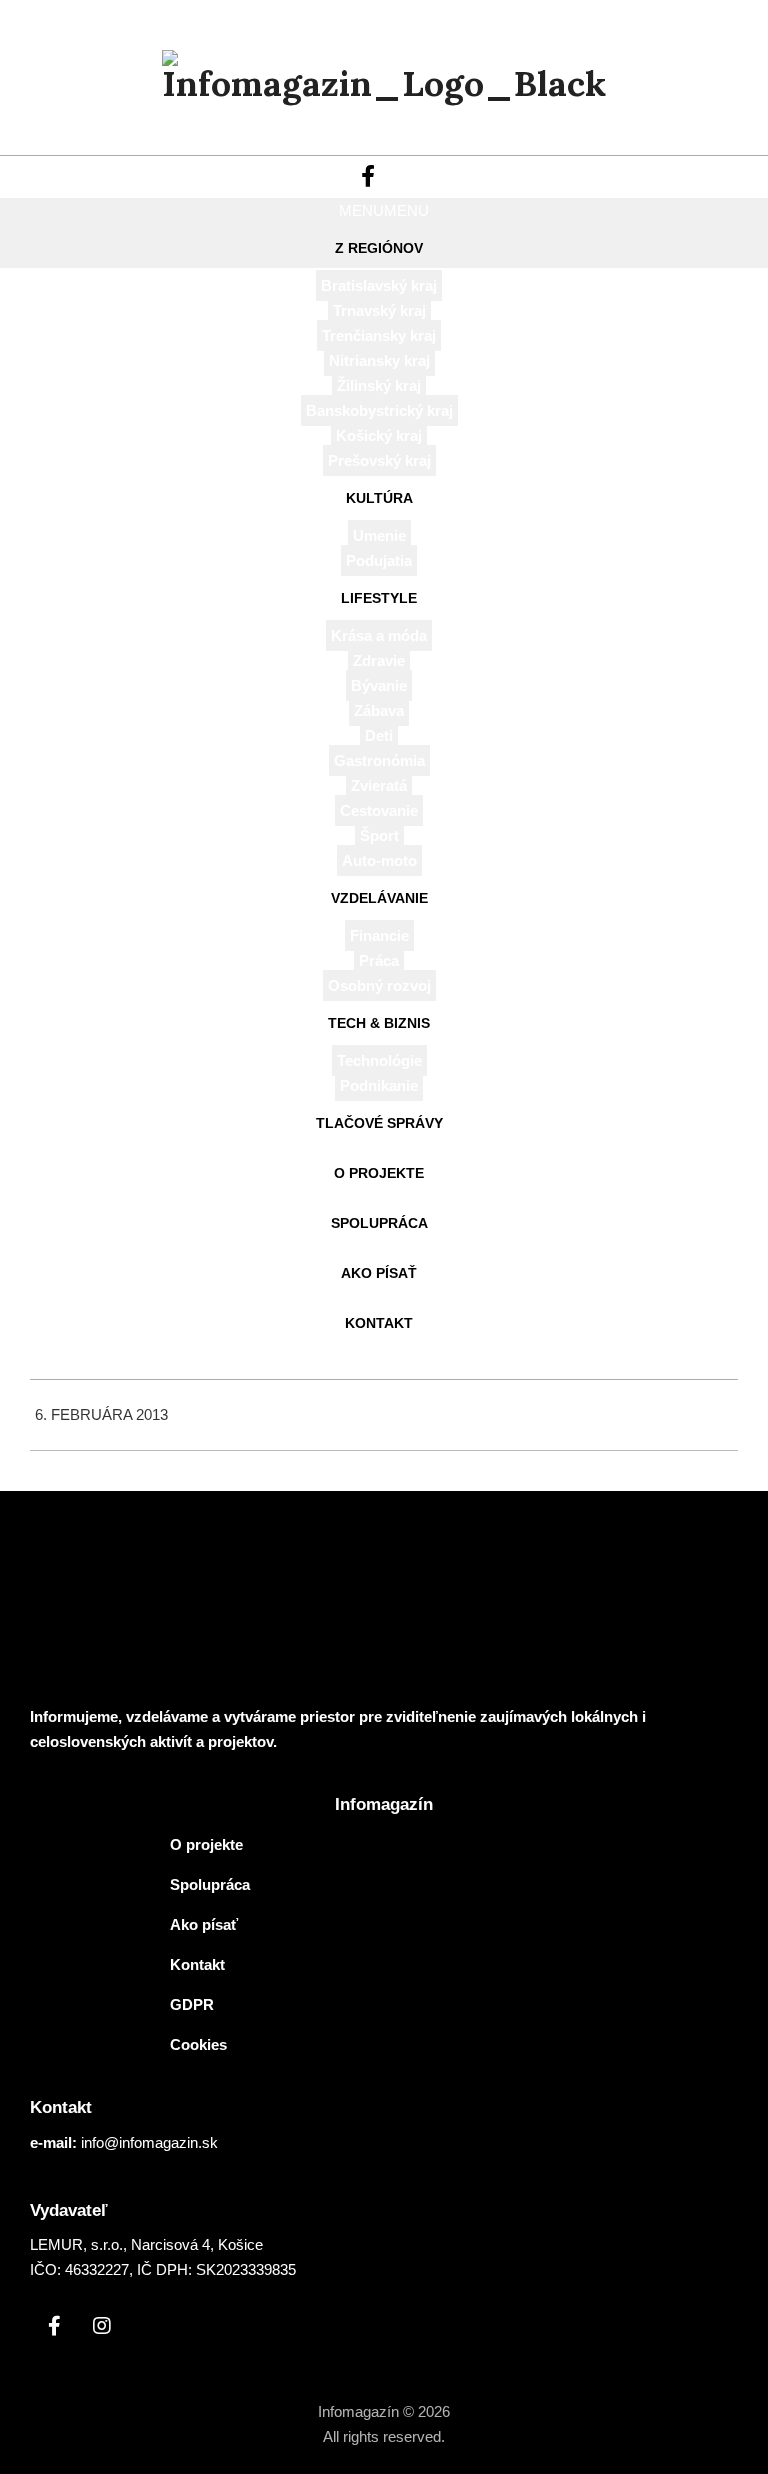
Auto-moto (379, 860)
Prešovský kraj (379, 460)
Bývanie (379, 685)
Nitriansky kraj (379, 360)
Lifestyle (379, 598)
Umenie (379, 535)
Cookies (198, 2044)
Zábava (379, 710)
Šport (379, 835)
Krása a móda (379, 635)
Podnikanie (379, 1085)
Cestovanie (379, 810)
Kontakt (379, 1323)
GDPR (192, 2004)
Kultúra (379, 498)
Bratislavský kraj (379, 285)
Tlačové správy (379, 1123)
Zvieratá (379, 785)
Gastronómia (379, 760)
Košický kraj (379, 435)
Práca (379, 960)
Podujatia (379, 560)
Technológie (379, 1060)
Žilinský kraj (379, 385)
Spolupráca (379, 1223)
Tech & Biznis (379, 1023)
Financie (379, 935)
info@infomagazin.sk (149, 2142)
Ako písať (379, 1273)
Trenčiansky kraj (379, 335)
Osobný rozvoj (379, 985)
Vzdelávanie (379, 898)
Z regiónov (379, 248)
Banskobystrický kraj (379, 410)
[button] (384, 210)
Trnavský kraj (379, 310)
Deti (379, 735)
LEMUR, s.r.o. (76, 2244)
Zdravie (379, 660)
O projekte (379, 1173)
